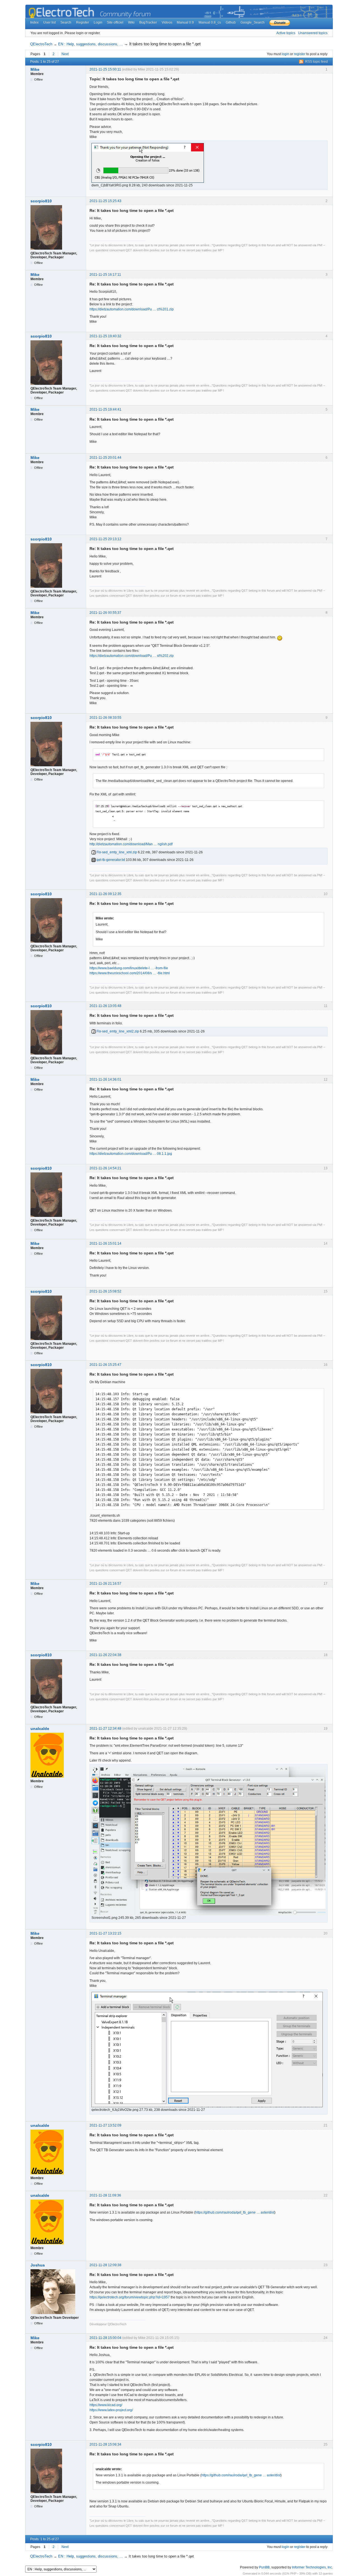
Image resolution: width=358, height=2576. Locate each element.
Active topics (286, 33)
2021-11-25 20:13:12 (105, 539)
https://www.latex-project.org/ (111, 2410)
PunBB (264, 2567)
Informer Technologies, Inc (312, 2567)
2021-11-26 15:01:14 (105, 1243)
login (285, 54)
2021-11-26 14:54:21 (105, 1168)
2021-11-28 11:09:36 (105, 2195)
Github (231, 22)
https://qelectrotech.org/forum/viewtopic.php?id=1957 (130, 2297)
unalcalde (40, 1729)
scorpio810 (41, 201)
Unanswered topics (313, 33)
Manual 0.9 (185, 22)
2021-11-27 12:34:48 (105, 1729)
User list (50, 22)
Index (34, 22)
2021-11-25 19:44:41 (105, 409)
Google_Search (253, 22)
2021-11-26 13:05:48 (105, 1006)
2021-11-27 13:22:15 (105, 1933)
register (300, 54)
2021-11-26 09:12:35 (105, 894)
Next (65, 54)
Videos (167, 22)
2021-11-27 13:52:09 (105, 2125)
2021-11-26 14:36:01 (105, 1079)
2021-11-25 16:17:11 (105, 275)
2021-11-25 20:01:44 (105, 458)
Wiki (131, 22)
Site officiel (115, 22)
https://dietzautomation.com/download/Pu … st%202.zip (132, 656)
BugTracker (148, 22)
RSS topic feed (316, 62)
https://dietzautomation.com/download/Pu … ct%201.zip (132, 309)
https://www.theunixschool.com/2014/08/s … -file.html (130, 973)
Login (98, 22)
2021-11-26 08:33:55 (105, 718)
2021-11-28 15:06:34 (105, 2444)
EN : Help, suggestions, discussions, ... (90, 44)
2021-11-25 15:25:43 (105, 201)
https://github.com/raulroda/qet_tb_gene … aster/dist (235, 2212)
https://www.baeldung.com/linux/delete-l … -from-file (129, 968)
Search (66, 22)
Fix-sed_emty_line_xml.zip (116, 852)
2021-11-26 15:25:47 (105, 1365)
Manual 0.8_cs (210, 22)
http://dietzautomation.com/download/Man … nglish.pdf (131, 844)
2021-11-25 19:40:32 (105, 336)
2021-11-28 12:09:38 (105, 2265)
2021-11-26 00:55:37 (105, 613)
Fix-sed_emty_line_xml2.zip (117, 1031)
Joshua (38, 2265)
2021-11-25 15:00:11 (105, 69)
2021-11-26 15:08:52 (105, 1291)
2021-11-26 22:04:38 (105, 1655)
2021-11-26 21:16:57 (105, 1584)
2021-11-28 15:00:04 (105, 2338)
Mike (35, 69)
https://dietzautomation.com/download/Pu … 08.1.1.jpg (131, 1154)
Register (83, 22)
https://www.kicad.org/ (106, 2405)
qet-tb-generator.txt (110, 860)
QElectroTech (41, 44)
